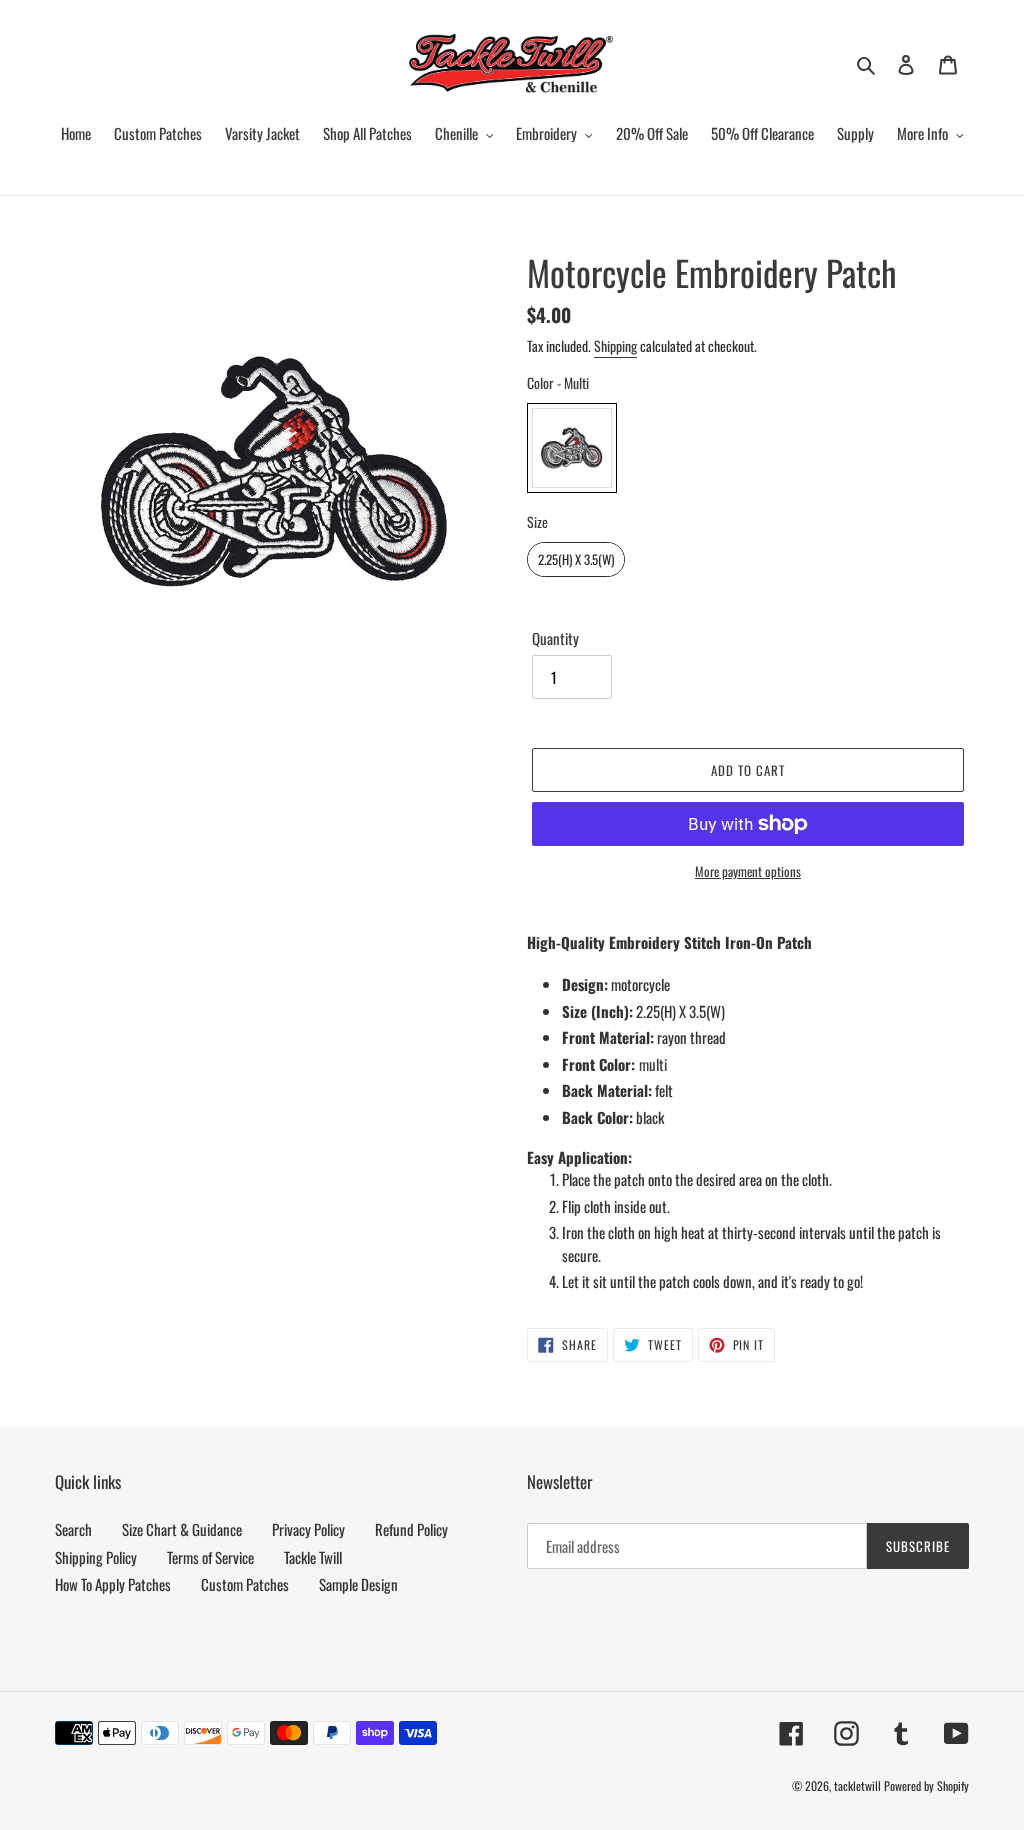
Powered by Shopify (926, 1785)
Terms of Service (210, 1557)
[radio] (572, 448)
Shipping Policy (96, 1557)
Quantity (555, 638)
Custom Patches (245, 1584)
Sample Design (358, 1584)
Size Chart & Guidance (182, 1529)
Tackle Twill (313, 1557)
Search (73, 1529)
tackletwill (857, 1785)
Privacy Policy (308, 1529)
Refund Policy (411, 1529)
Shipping (615, 345)
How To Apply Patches (113, 1584)
